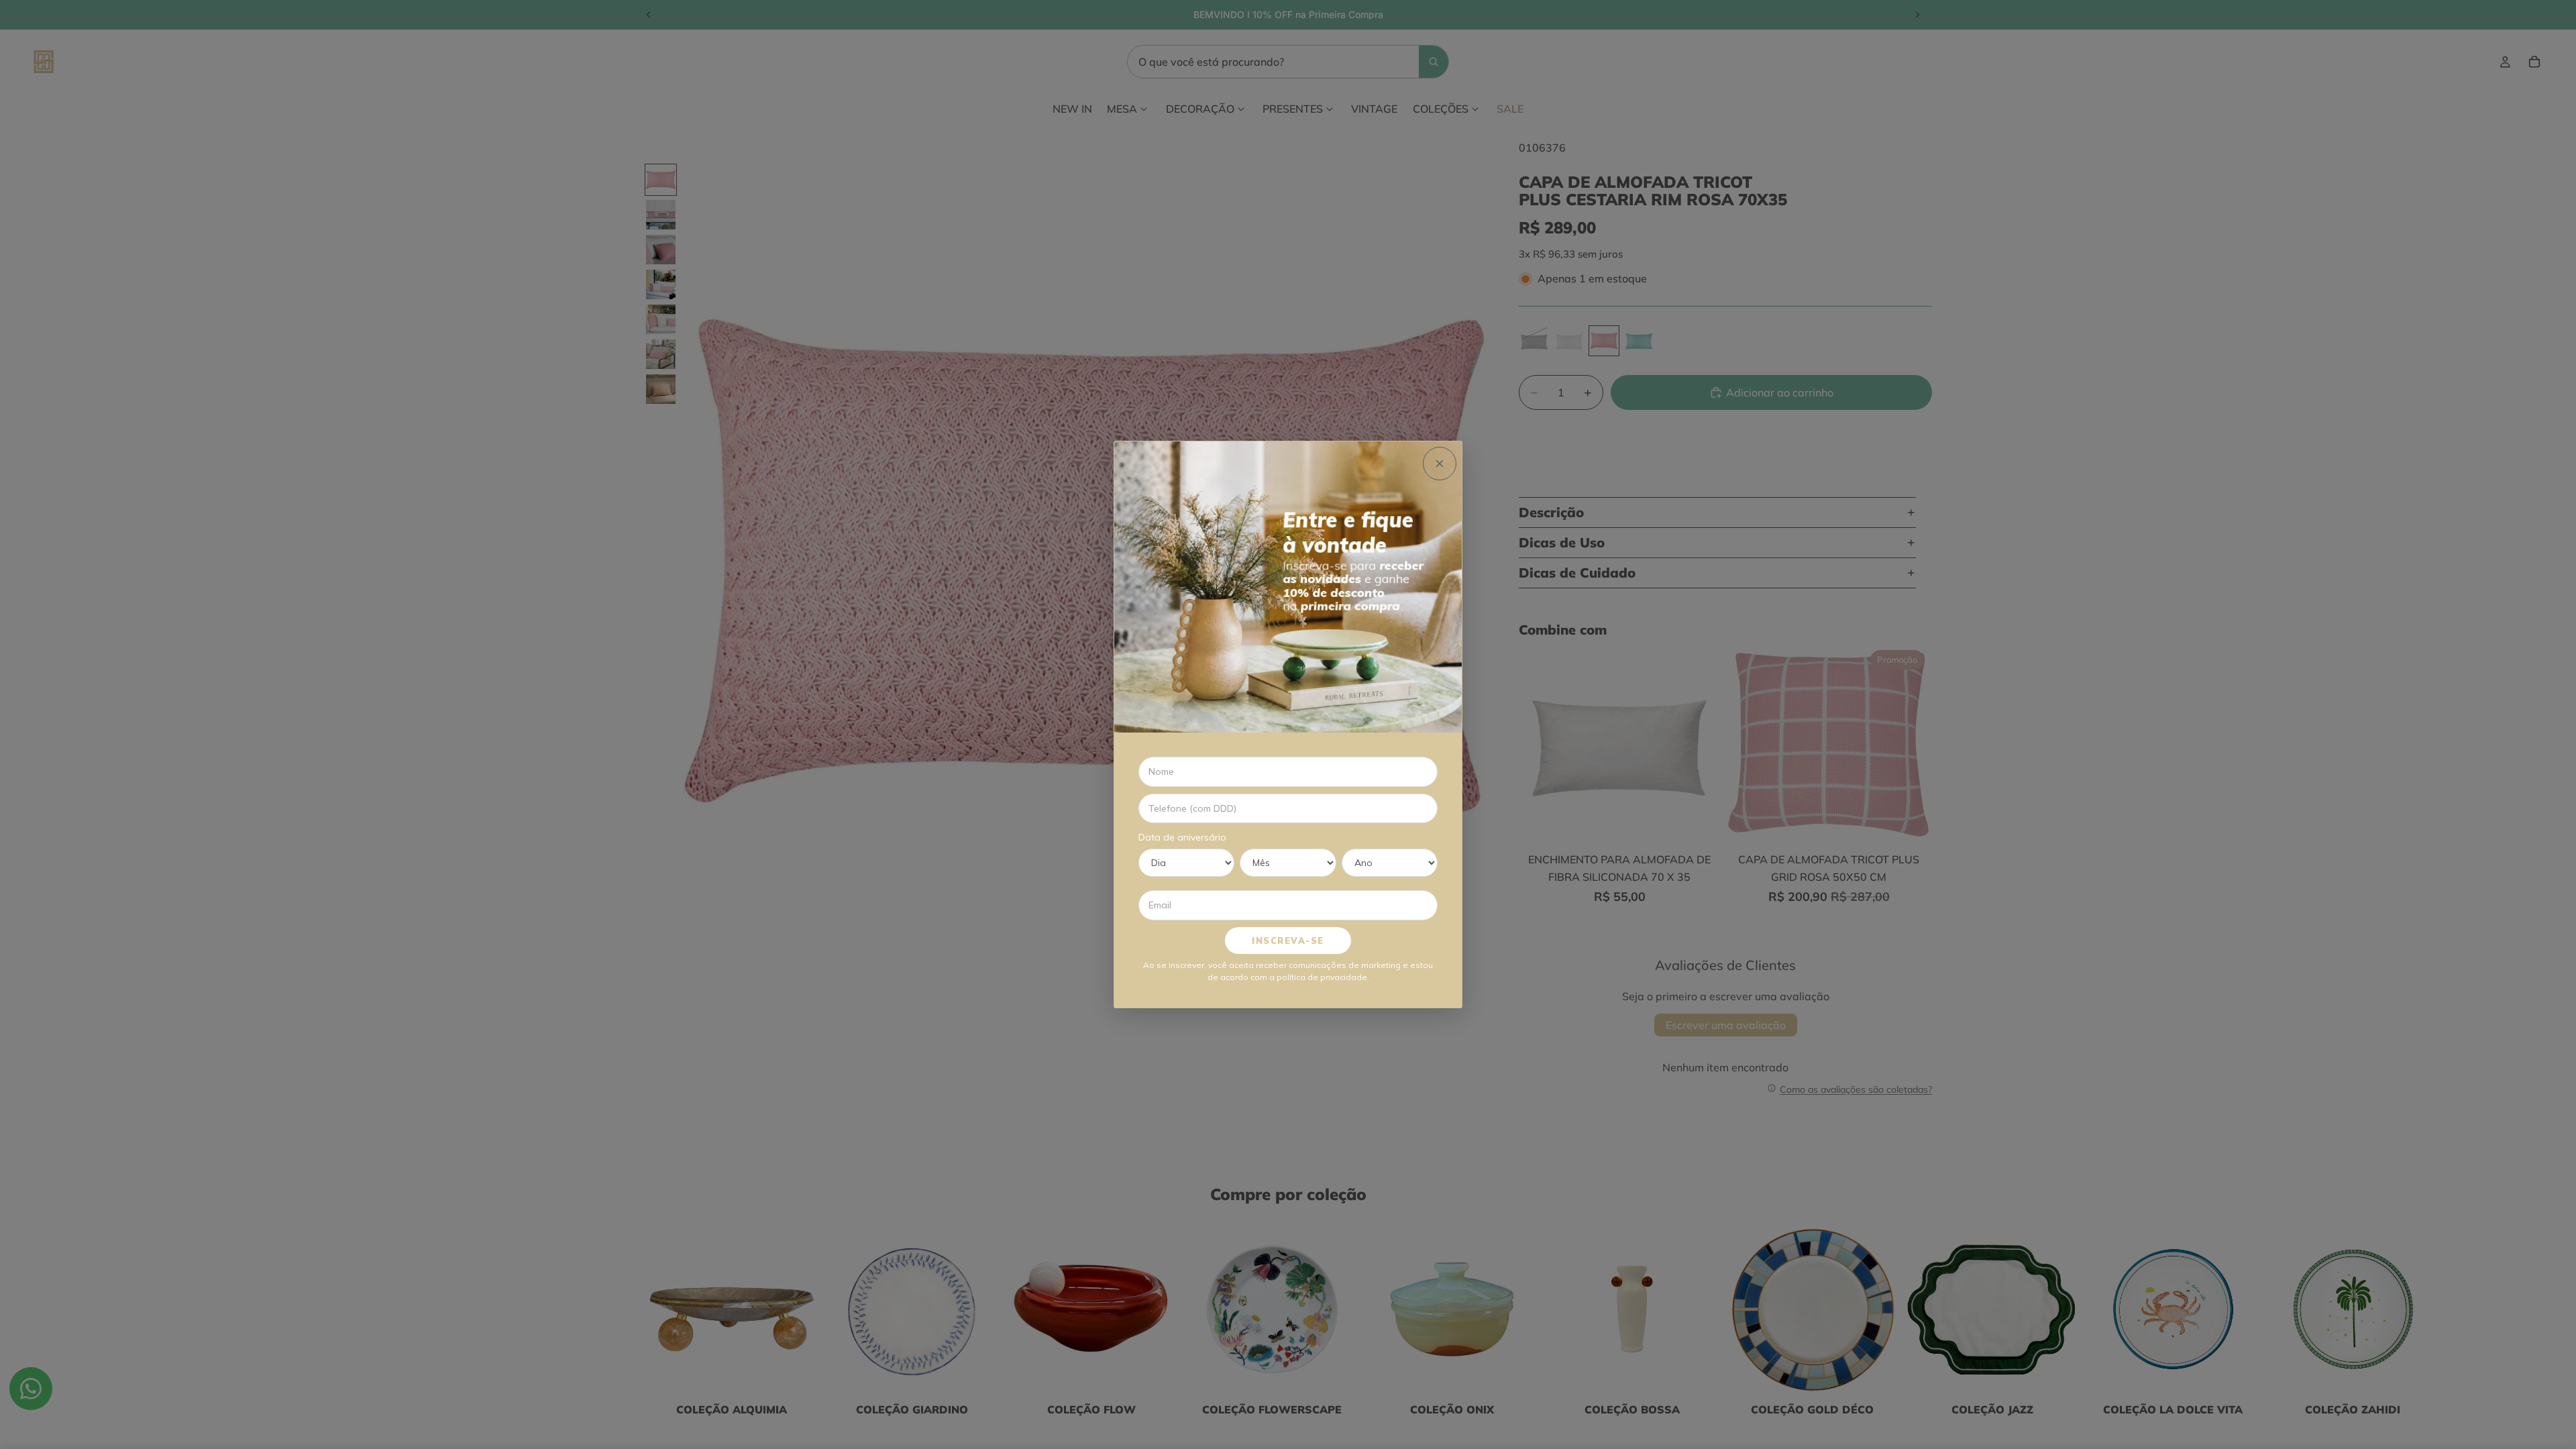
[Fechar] (1440, 464)
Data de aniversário (1182, 837)
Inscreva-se (1288, 941)
